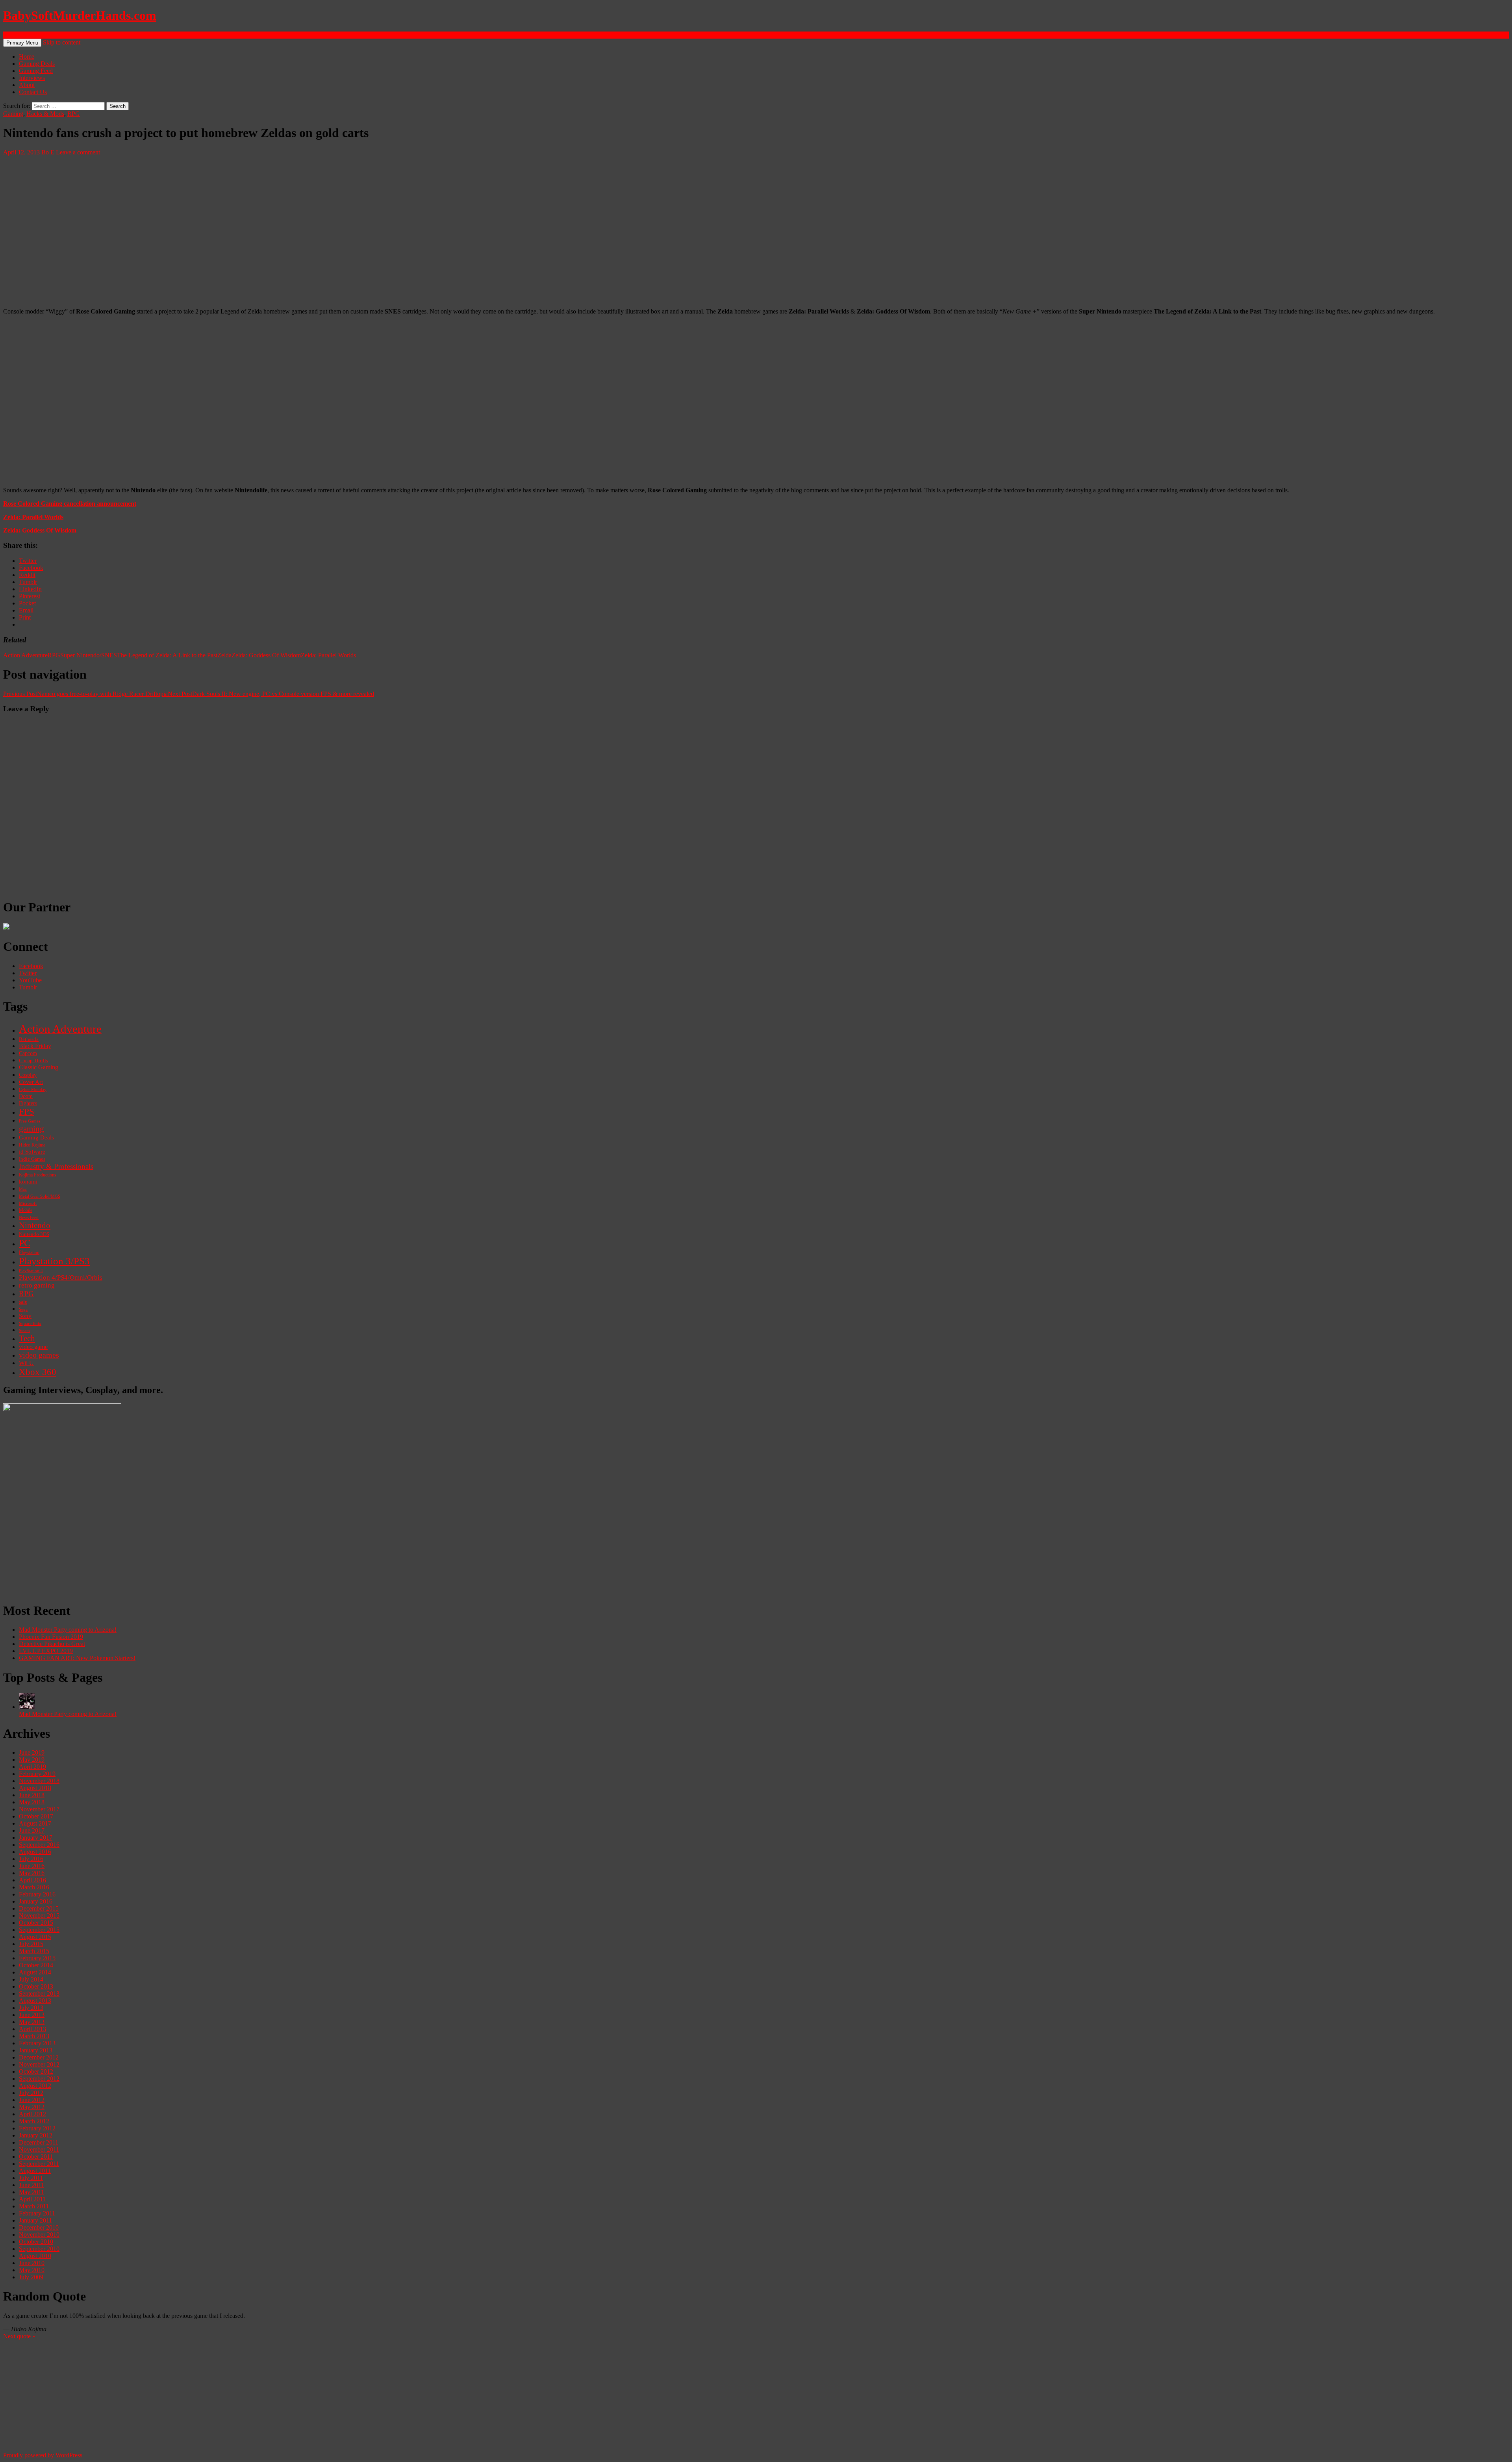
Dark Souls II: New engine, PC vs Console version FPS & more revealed (271, 694)
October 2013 (36, 1986)
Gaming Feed (36, 71)
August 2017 (35, 1823)
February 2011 (37, 2213)
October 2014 (36, 1965)
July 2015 (31, 1944)
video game (33, 1347)
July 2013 (31, 2008)
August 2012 (35, 2086)
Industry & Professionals (56, 1166)
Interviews (32, 78)
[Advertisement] (239, 1540)
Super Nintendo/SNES (89, 655)
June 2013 (32, 2015)
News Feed (29, 1217)
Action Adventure (25, 655)
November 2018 (39, 1781)
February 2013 (37, 2043)
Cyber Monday (33, 1089)
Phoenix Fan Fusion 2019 (51, 1637)
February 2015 (37, 1958)
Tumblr (28, 987)
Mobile (26, 1210)
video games (39, 1355)
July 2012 (31, 2093)
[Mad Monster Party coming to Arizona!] (27, 1707)
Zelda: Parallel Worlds (33, 517)
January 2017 (36, 1838)
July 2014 (31, 1979)
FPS (27, 1112)
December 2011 (39, 2142)
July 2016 (31, 1859)
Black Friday (35, 1046)
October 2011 (36, 2157)
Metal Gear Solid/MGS (40, 1196)
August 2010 (35, 2256)
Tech (27, 1338)
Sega (23, 1309)
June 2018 (32, 1795)
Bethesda (29, 1039)
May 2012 (32, 2107)
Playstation (29, 1252)
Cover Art (31, 1082)
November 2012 (39, 2064)
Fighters (28, 1103)
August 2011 (35, 2171)
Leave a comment (78, 152)
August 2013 (35, 2001)
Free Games (30, 1121)
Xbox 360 (38, 1372)
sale (23, 1302)
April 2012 (32, 2114)
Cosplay (28, 1075)
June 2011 (31, 2185)
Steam (24, 1330)
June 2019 (32, 1752)
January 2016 (36, 1901)
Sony (25, 1316)
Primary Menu (22, 43)
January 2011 (35, 2220)
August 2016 (35, 1852)
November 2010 (39, 2235)
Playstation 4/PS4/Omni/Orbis (61, 1277)
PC (25, 1243)
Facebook (31, 966)
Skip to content (62, 42)
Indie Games (32, 1159)
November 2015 (39, 1916)
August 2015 (35, 1937)
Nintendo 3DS (34, 1234)
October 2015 (36, 1923)
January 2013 (36, 2050)
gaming (31, 1129)
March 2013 (34, 2036)
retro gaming (37, 1285)
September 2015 (39, 1930)
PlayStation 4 (31, 1271)
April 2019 (32, 1767)
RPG (74, 114)
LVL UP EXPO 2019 (46, 1651)
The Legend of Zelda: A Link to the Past (167, 655)
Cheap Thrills (33, 1061)
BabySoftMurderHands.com (80, 15)
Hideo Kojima (32, 1145)
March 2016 (34, 1887)
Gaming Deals (37, 64)
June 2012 (32, 2100)
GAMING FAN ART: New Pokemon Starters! (77, 1658)
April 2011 (32, 2199)
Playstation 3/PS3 (54, 1261)
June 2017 (32, 1830)
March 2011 (34, 2206)
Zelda (224, 655)
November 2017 (39, 1809)
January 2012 (36, 2135)
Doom (26, 1096)
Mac (23, 1189)
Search (12, 35)
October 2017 (36, 1816)
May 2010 (32, 2270)
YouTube (30, 980)
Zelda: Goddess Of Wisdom (40, 530)
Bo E (48, 152)
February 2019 (37, 1774)
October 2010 (36, 2242)
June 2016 (32, 1866)
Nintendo (35, 1225)
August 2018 (35, 1788)
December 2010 (39, 2227)
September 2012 (39, 2079)
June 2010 (32, 2263)
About (27, 85)
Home (27, 57)
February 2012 (37, 2128)
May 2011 (31, 2192)
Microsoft (28, 1203)
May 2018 (32, 1802)
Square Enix (30, 1323)
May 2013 (32, 2022)
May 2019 (32, 1760)
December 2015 (39, 1908)
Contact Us (33, 92)
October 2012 (36, 2071)
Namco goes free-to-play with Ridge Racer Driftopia (85, 694)
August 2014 (35, 1972)
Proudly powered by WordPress (43, 2455)
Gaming (13, 114)
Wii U (26, 1363)
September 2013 (39, 1994)
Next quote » (19, 2336)
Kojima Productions (38, 1175)
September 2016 (39, 1845)
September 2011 (39, 2164)
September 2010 (39, 2249)
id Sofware (32, 1152)
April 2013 (32, 2029)
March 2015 (34, 1951)
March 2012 (34, 2121)
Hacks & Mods (45, 114)
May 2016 (32, 1873)
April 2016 (32, 1880)
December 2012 (39, 2057)
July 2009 (31, 2277)
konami (28, 1182)
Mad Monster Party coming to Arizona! (68, 1630)
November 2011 (39, 2149)
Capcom (28, 1053)
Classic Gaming (39, 1067)
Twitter (28, 973)
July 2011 (31, 2178)
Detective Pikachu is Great (52, 1644)
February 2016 (37, 1894)
